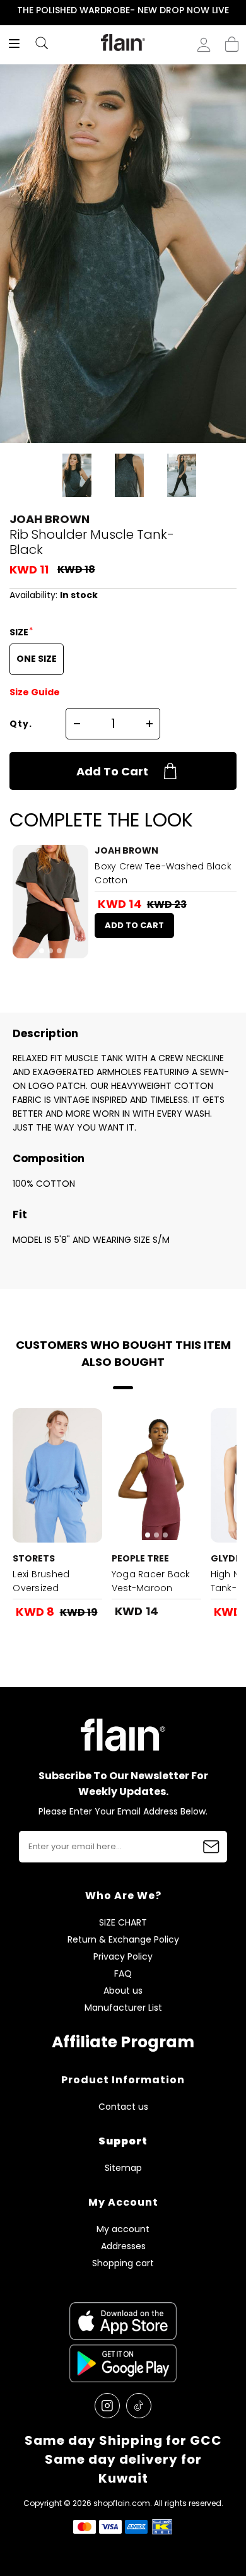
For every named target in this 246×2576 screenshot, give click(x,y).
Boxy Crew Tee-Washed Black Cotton (163, 873)
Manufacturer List (123, 2008)
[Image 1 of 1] (57, 1475)
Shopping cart (232, 40)
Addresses (123, 2246)
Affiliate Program (123, 2042)
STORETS (34, 1558)
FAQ (123, 1974)
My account (123, 2229)
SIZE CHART (123, 1923)
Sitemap (123, 2168)
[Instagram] (107, 2406)
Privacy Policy (123, 1957)
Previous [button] (9, 10)
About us (123, 1991)
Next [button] (237, 10)
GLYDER (228, 1558)
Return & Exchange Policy (123, 1940)
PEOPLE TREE (140, 1558)
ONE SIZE (37, 659)
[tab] (42, 951)
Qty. (21, 724)
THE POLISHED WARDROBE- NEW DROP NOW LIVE (123, 10)
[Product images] (50, 902)
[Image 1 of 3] (50, 902)
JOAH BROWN (50, 519)
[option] (123, 11)
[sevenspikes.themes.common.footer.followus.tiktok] (139, 2406)
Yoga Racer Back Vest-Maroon (151, 1581)
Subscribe (211, 1847)
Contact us (123, 2107)
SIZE (20, 632)
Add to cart (112, 771)
